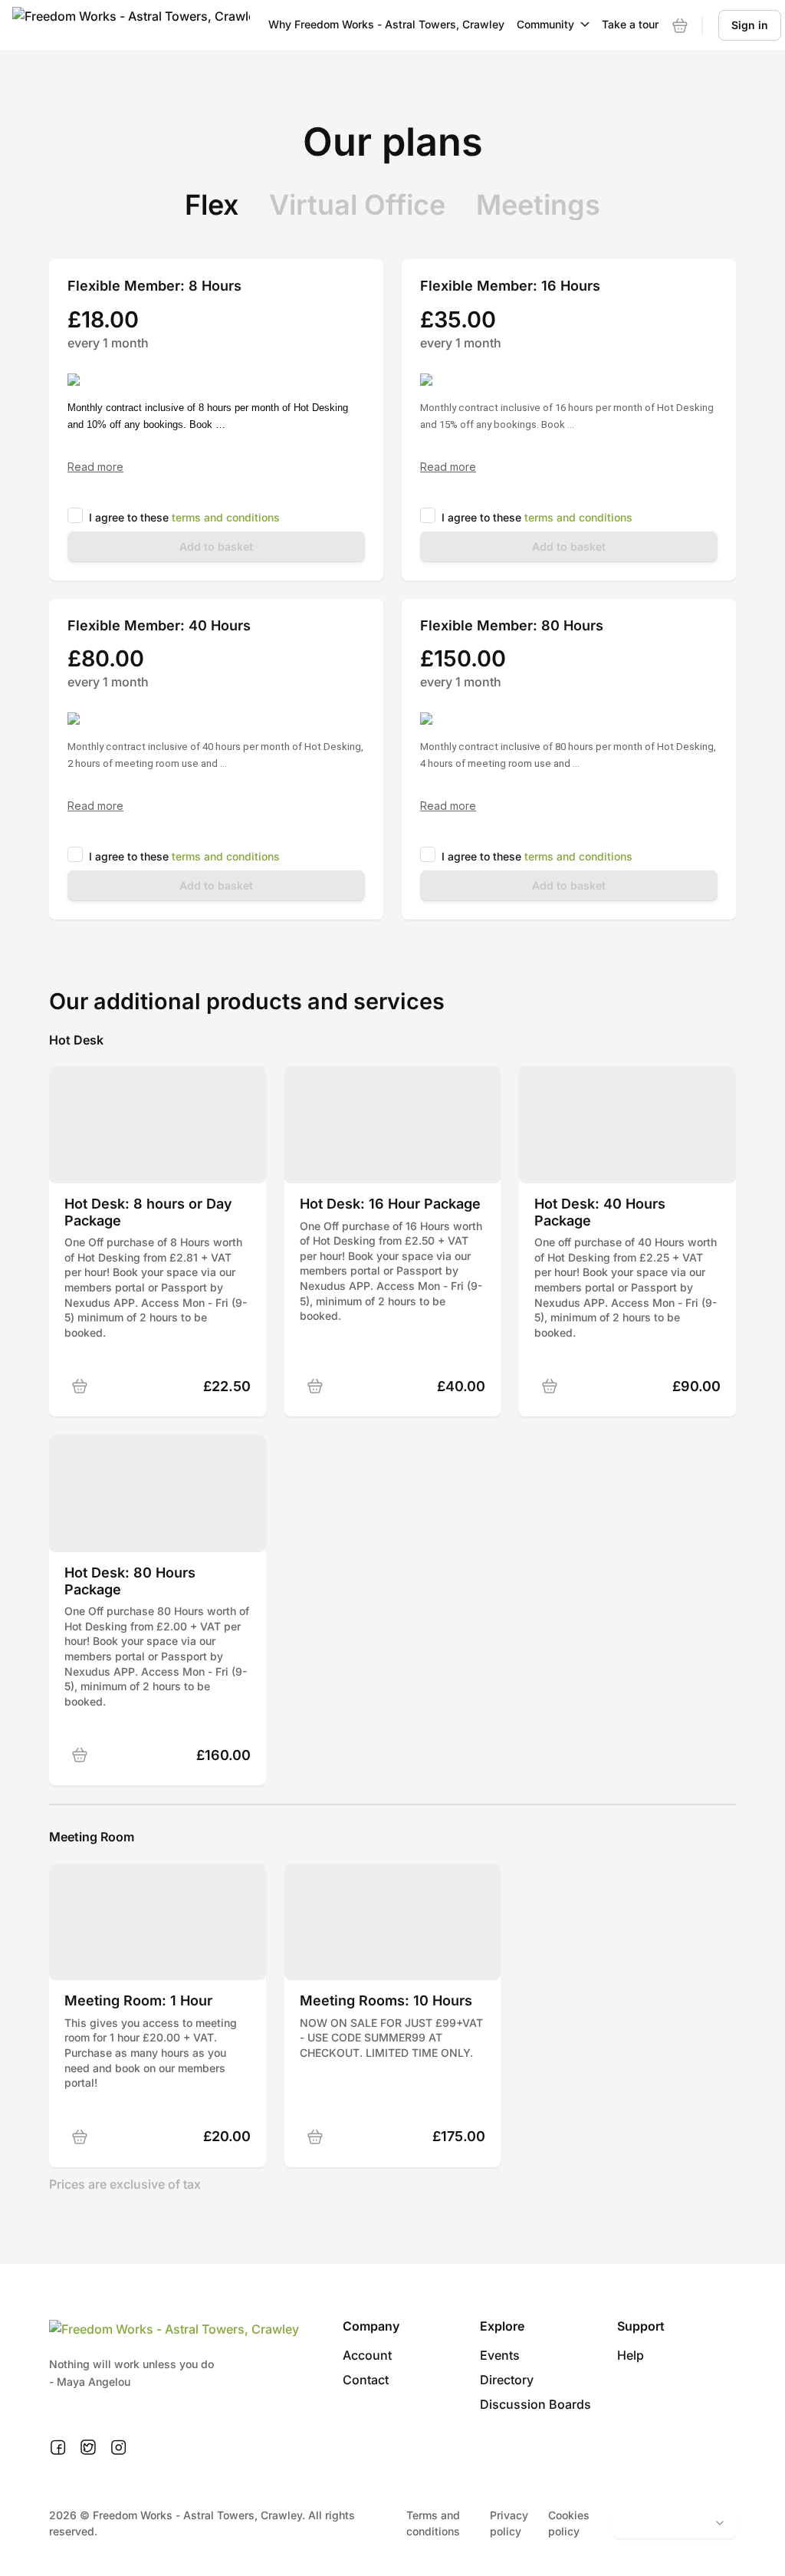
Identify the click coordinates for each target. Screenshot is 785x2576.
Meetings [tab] (538, 205)
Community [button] (545, 24)
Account (367, 2355)
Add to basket (216, 546)
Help (631, 2355)
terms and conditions (226, 517)
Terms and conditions (433, 2523)
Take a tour (630, 24)
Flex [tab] (212, 205)
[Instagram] (118, 2448)
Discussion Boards (535, 2404)
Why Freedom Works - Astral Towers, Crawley (386, 24)
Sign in (750, 25)
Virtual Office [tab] (357, 205)
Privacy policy (509, 2523)
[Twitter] (88, 2448)
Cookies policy (569, 2523)
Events (500, 2355)
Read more (95, 467)
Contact (366, 2380)
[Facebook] (58, 2448)
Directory (507, 2380)
